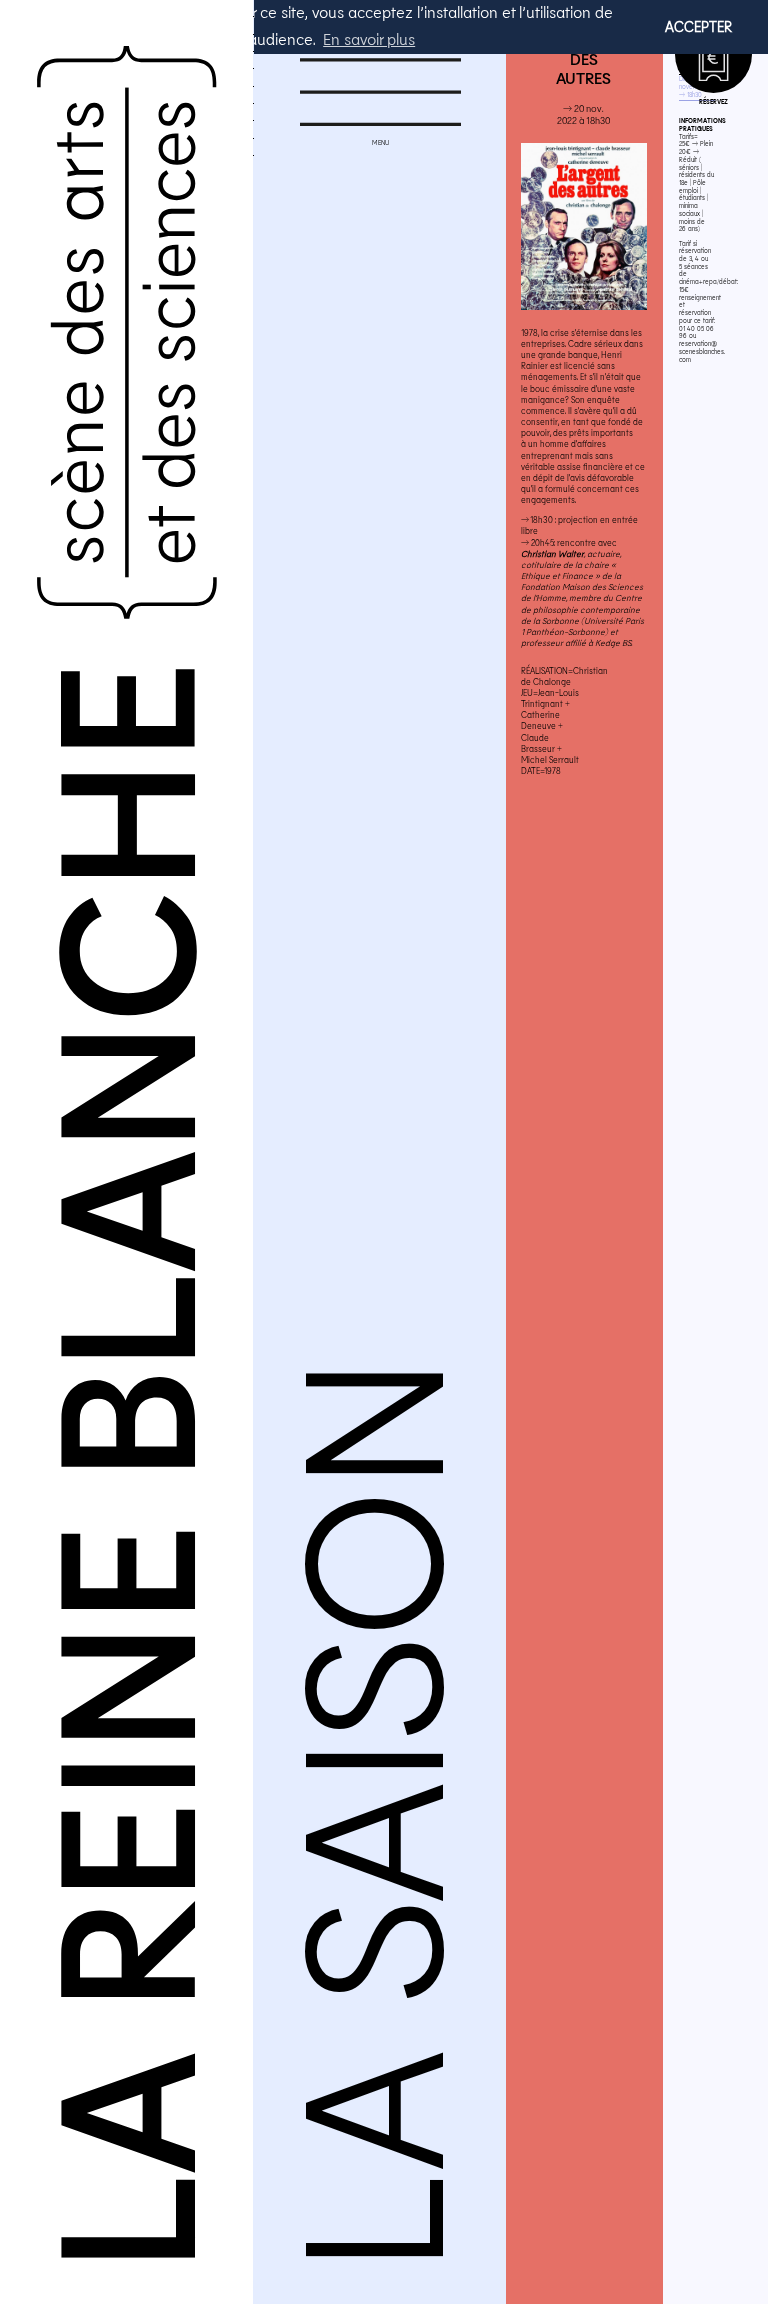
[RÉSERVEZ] (713, 54)
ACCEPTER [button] (698, 26)
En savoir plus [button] (369, 38)
